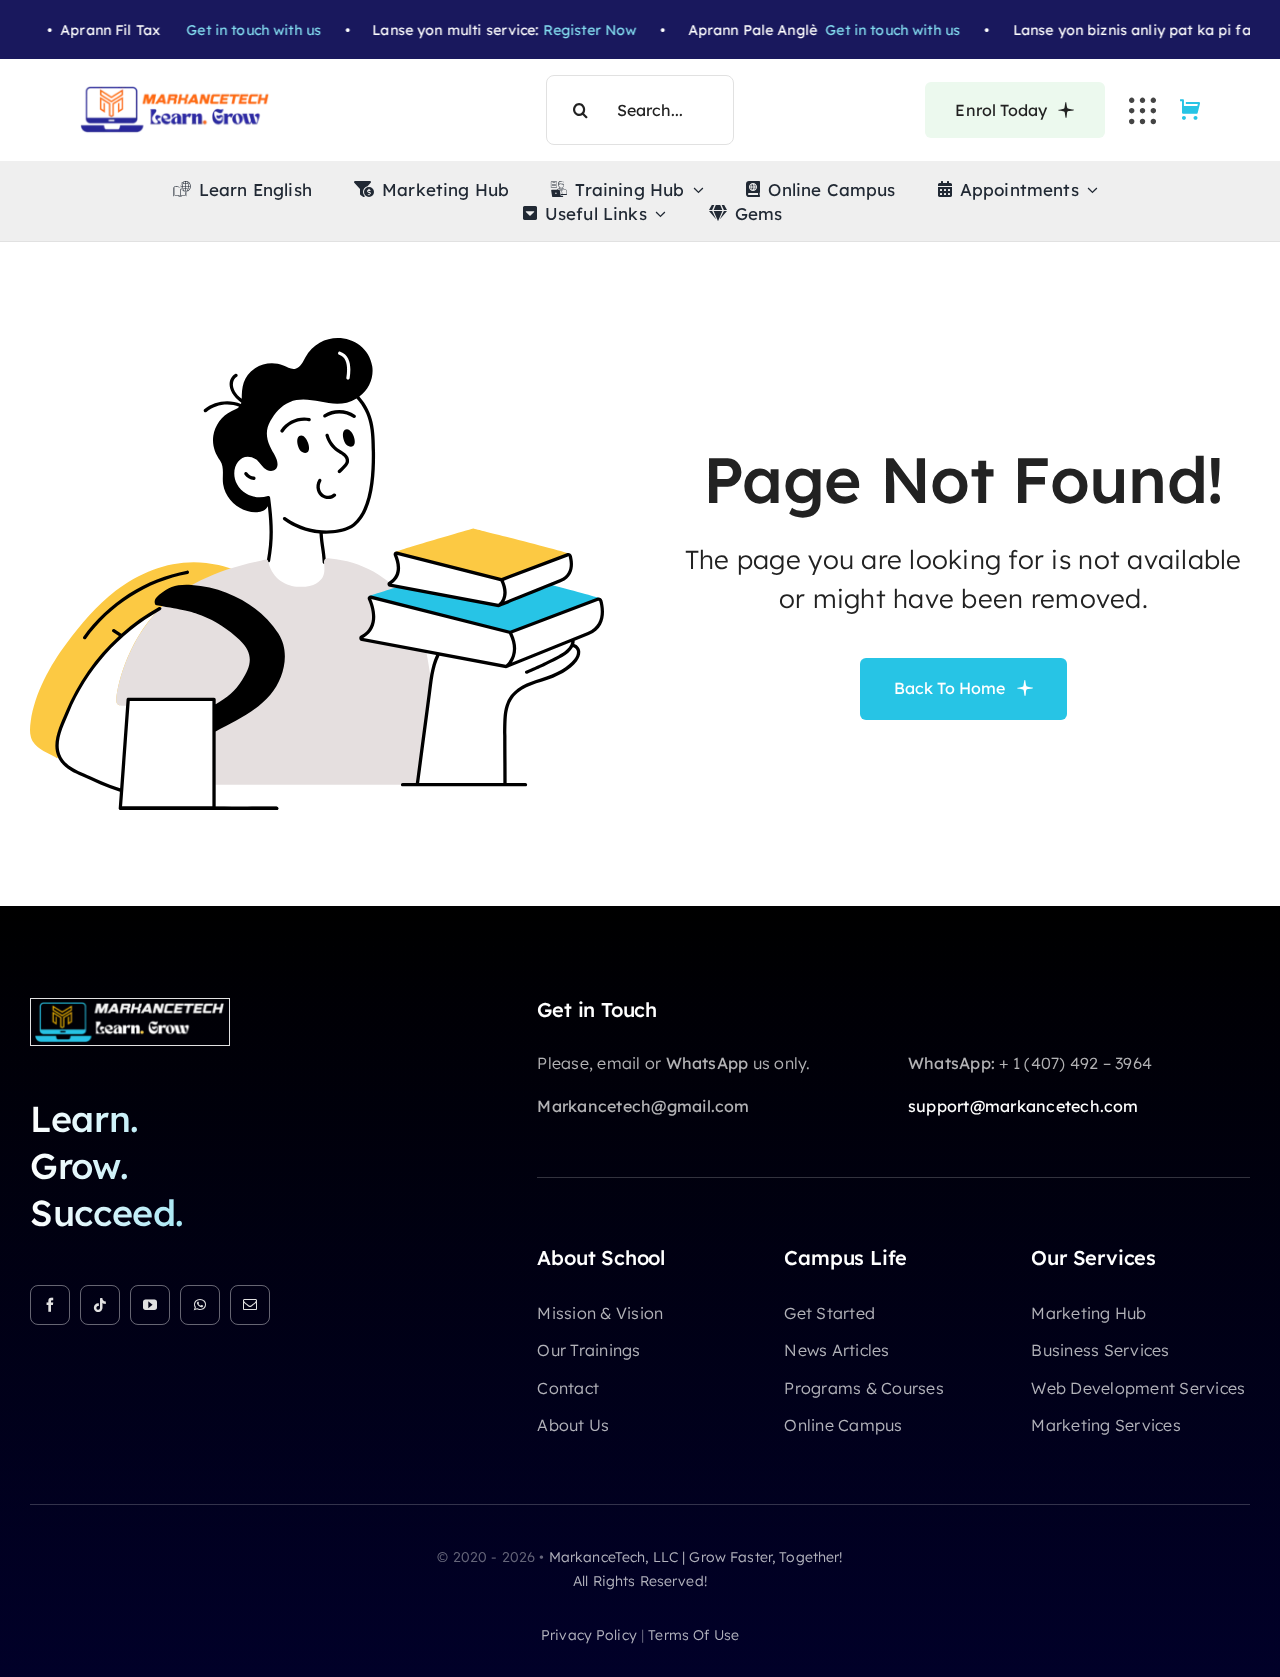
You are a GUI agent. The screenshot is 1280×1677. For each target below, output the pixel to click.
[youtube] (150, 1305)
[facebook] (50, 1305)
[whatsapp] (200, 1305)
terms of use (693, 1635)
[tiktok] (100, 1305)
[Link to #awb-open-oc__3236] (1142, 110)
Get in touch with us (220, 30)
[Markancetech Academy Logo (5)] (175, 94)
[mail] (250, 1305)
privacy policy (589, 1635)
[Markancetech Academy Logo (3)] (130, 1007)
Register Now (556, 30)
